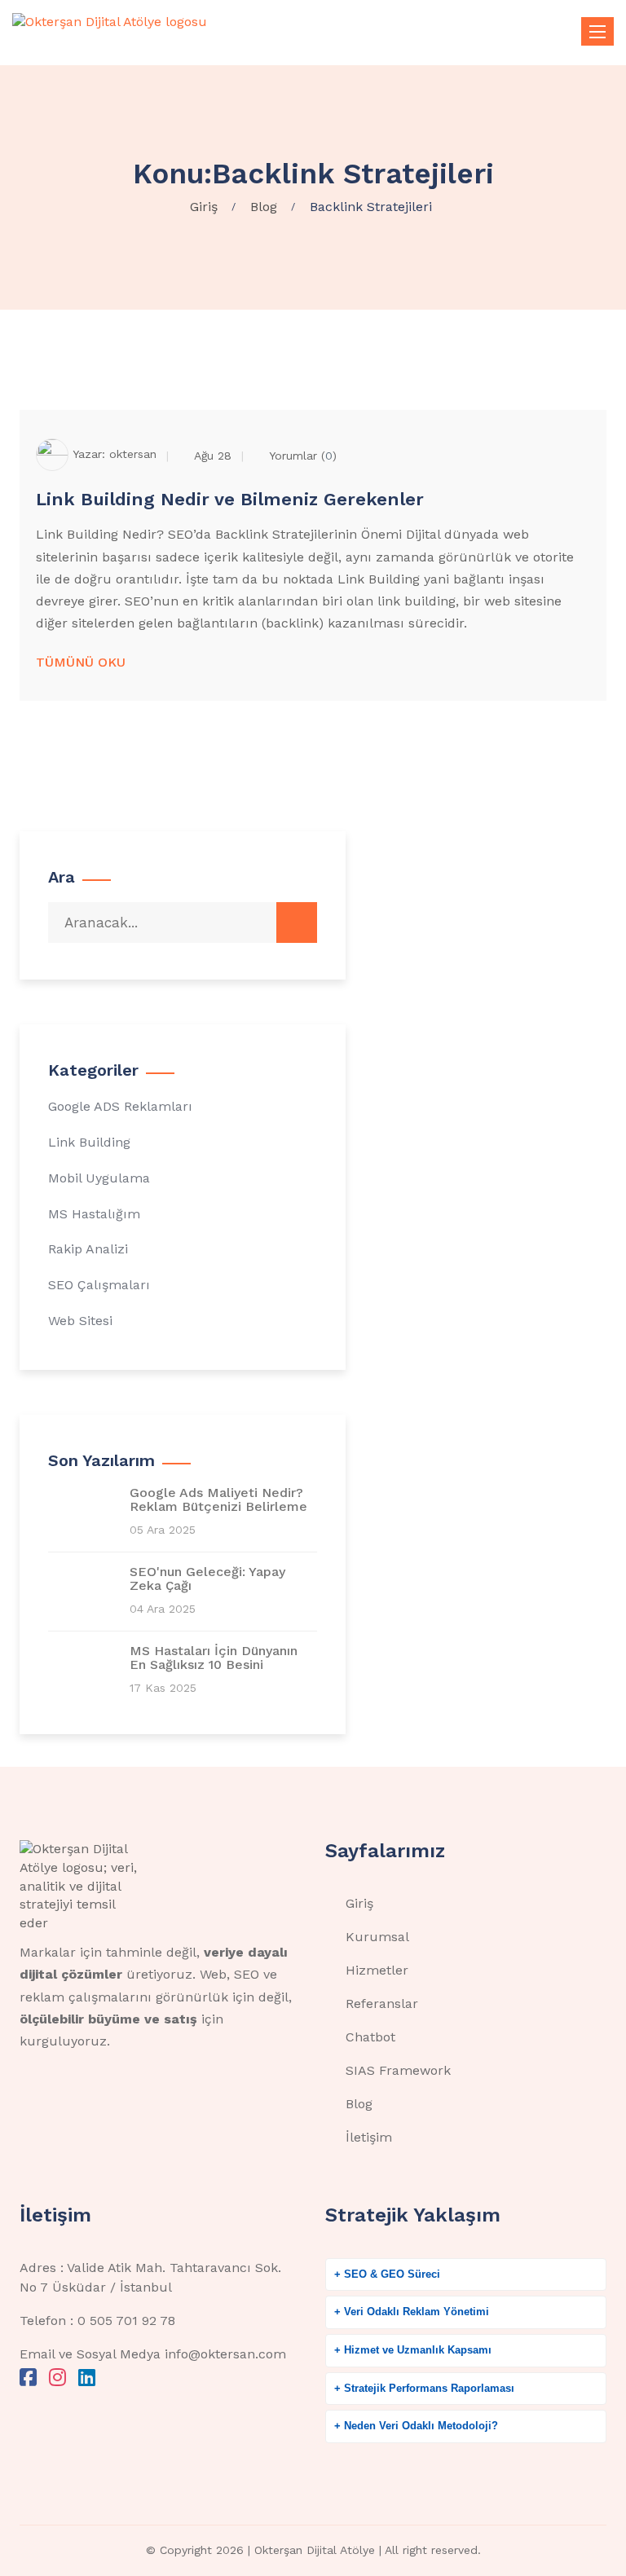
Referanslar (382, 2004)
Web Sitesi (80, 1321)
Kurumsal (377, 1937)
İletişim (369, 2137)
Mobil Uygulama (99, 1178)
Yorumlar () (303, 456)
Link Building (89, 1142)
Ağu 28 (213, 456)
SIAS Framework (398, 2070)
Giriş (359, 1903)
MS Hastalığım (94, 1214)
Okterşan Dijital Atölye (315, 2550)
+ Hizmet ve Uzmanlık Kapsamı (413, 2350)
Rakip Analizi (88, 1249)
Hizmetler (377, 1970)
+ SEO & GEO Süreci (387, 2274)
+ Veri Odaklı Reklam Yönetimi (412, 2312)
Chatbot (370, 2037)
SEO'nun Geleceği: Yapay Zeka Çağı (207, 1579)
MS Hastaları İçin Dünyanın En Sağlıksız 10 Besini (214, 1658)
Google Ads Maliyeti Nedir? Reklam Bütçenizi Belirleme (218, 1500)
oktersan (133, 453)
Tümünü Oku (81, 662)
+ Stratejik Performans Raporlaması (424, 2388)
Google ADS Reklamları (120, 1106)
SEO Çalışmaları (99, 1285)
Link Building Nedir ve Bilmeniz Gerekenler (230, 499)
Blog (359, 2104)
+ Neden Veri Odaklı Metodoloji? (416, 2426)
